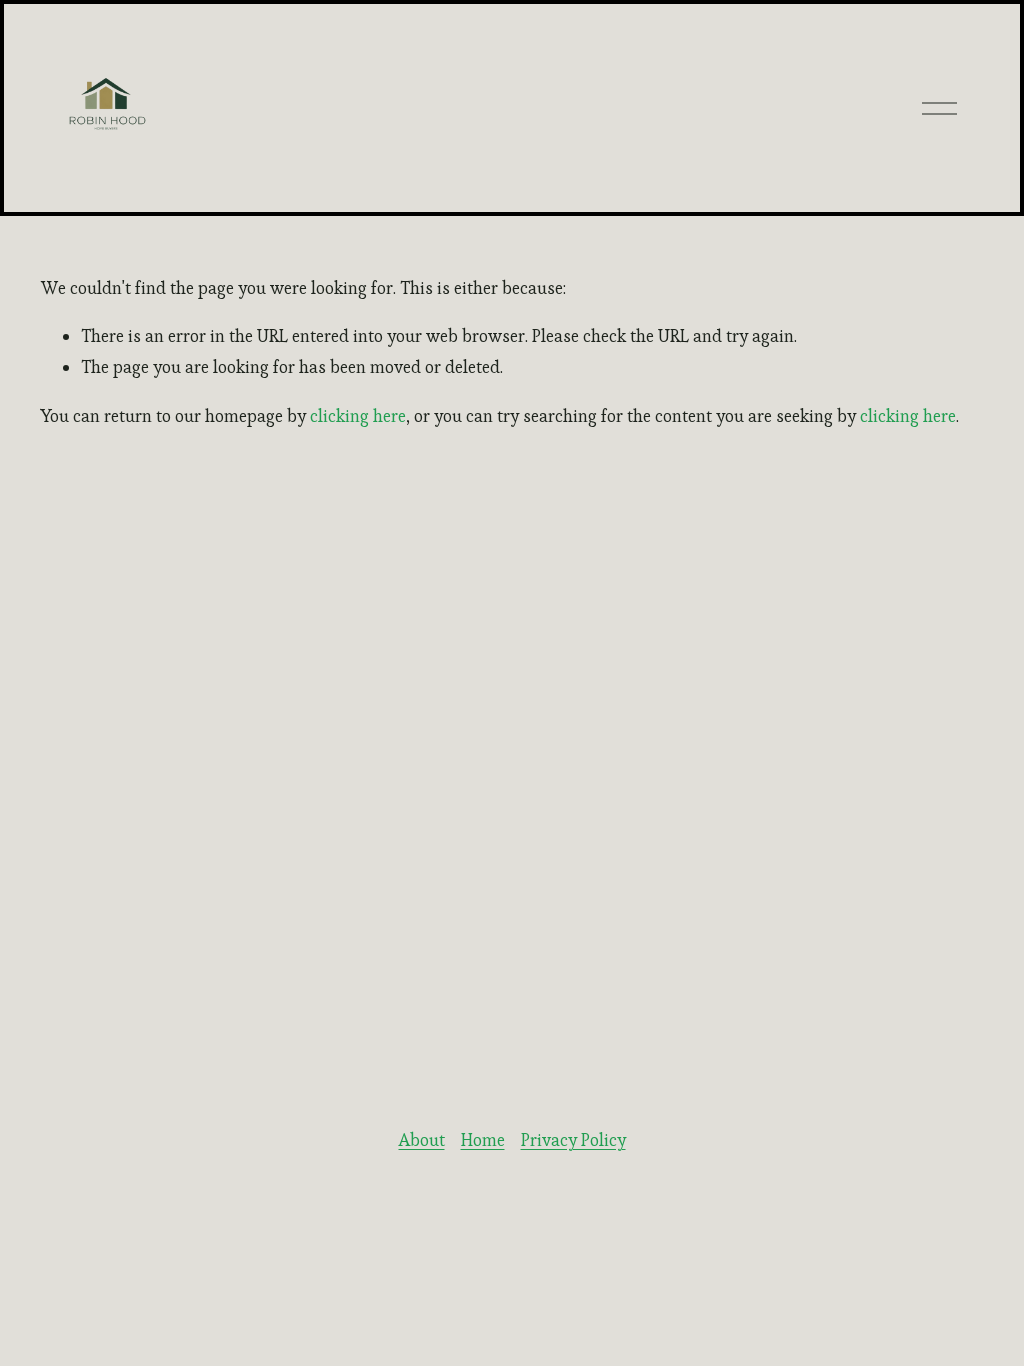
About (422, 1140)
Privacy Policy (573, 1140)
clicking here (358, 416)
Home (483, 1140)
